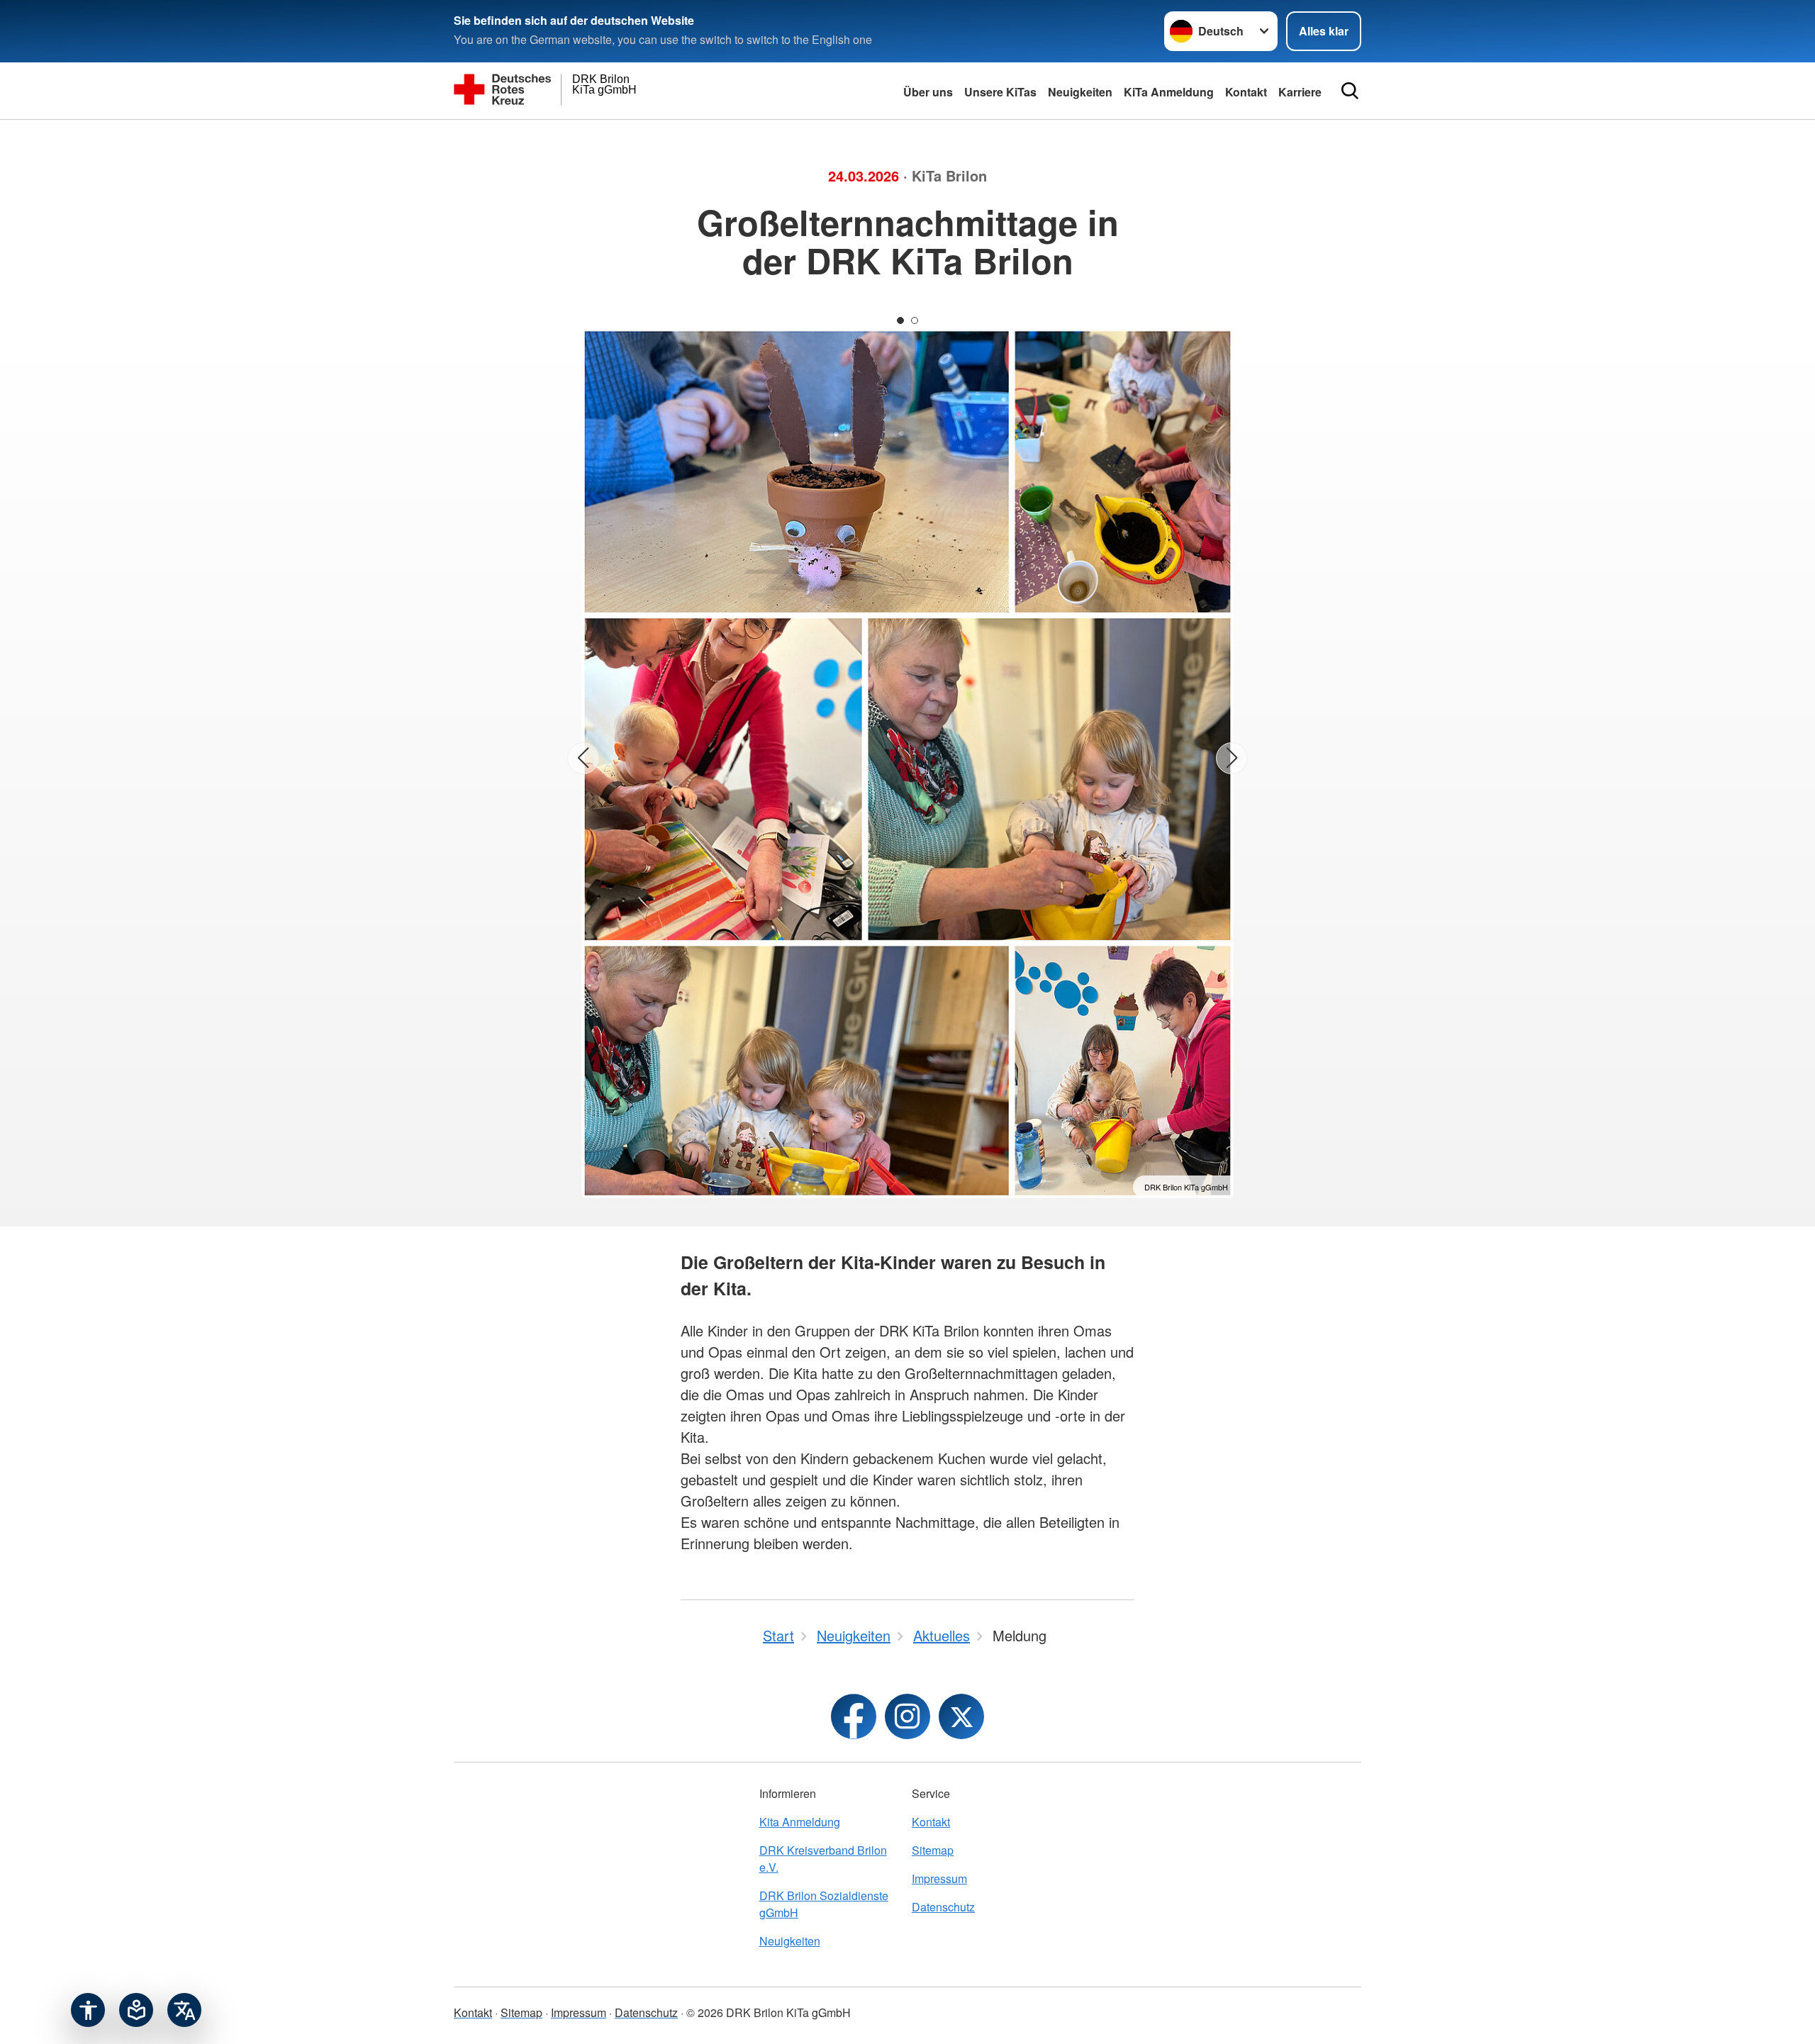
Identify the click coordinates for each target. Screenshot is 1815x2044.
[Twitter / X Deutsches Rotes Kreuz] (961, 1716)
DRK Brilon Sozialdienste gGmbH (824, 1904)
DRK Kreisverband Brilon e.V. (823, 1859)
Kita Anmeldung (800, 1822)
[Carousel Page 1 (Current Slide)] (900, 320)
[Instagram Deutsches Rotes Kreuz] (907, 1716)
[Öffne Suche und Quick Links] (1350, 91)
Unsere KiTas (1000, 92)
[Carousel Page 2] (915, 320)
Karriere (1300, 92)
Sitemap (933, 1850)
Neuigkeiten (1080, 92)
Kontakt (931, 1822)
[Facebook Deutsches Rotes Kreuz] (854, 1716)
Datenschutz (943, 1907)
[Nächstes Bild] (1232, 758)
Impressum (939, 1878)
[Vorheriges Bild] (583, 758)
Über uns (928, 92)
